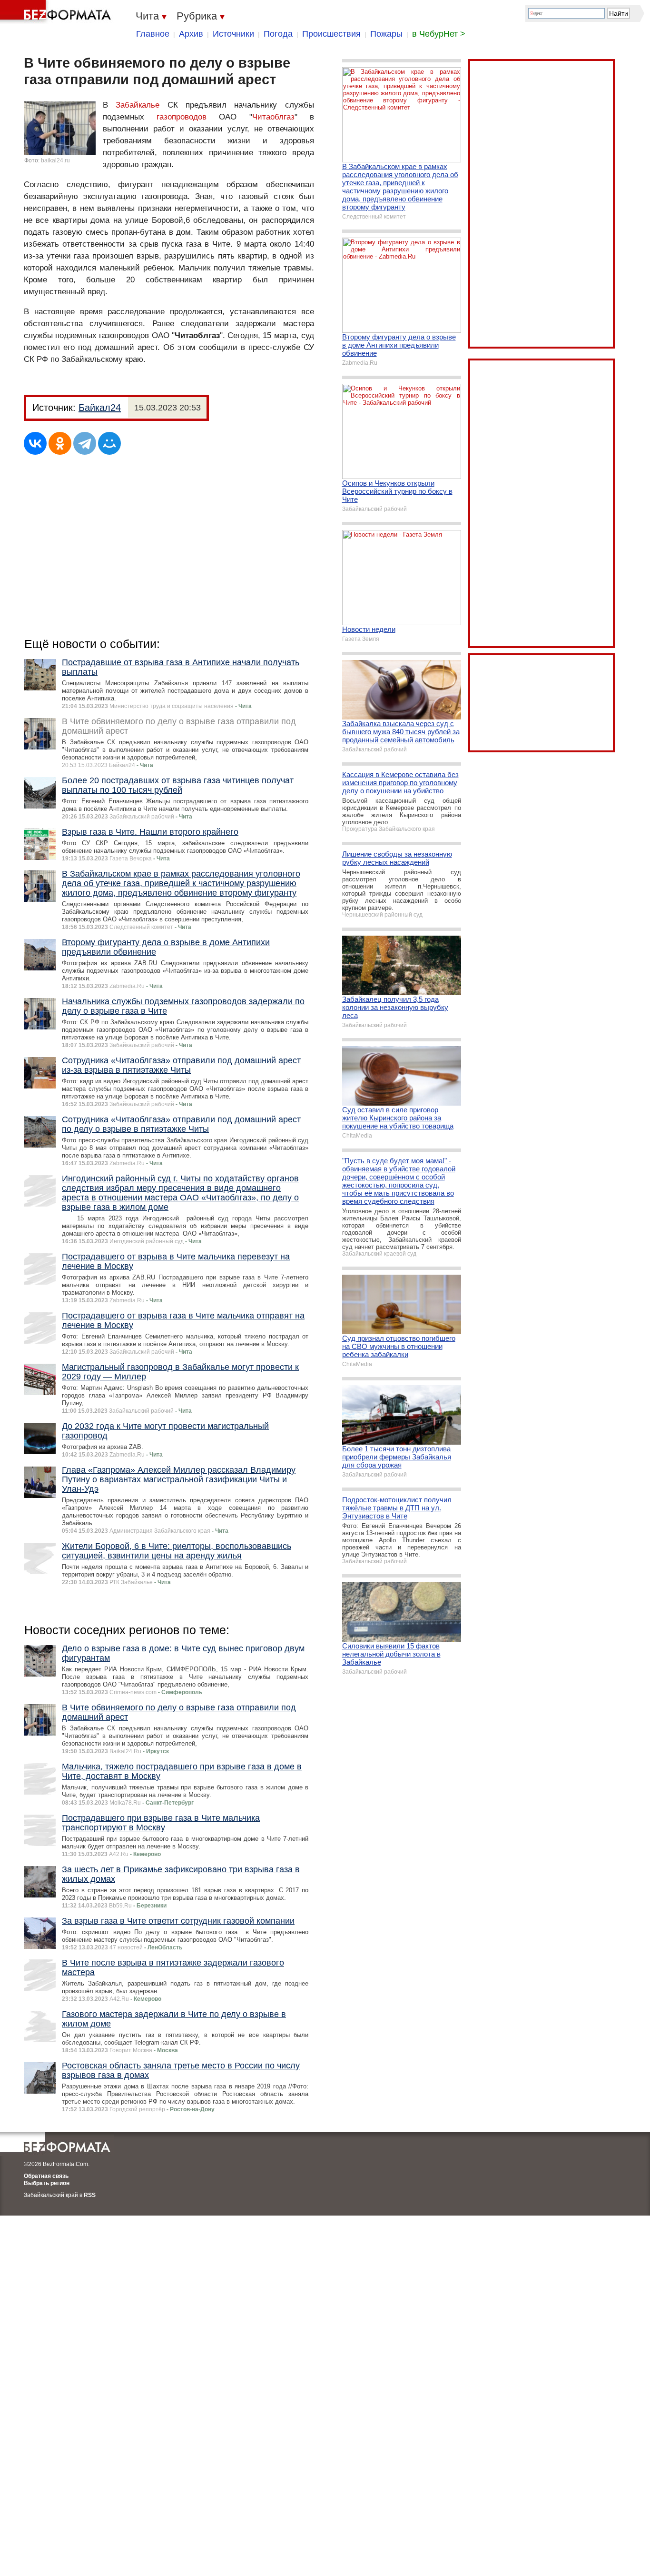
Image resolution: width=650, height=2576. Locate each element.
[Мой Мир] (109, 443)
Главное (153, 34)
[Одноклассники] (60, 443)
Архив (191, 34)
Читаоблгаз (273, 117)
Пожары (386, 34)
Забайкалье (138, 105)
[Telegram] (85, 443)
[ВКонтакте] (35, 443)
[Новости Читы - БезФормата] (57, 12)
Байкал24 (100, 408)
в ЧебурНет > (439, 34)
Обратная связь (46, 2176)
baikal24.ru (55, 160)
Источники (233, 34)
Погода (278, 34)
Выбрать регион (47, 2183)
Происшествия (331, 34)
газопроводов (182, 117)
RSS (90, 2195)
